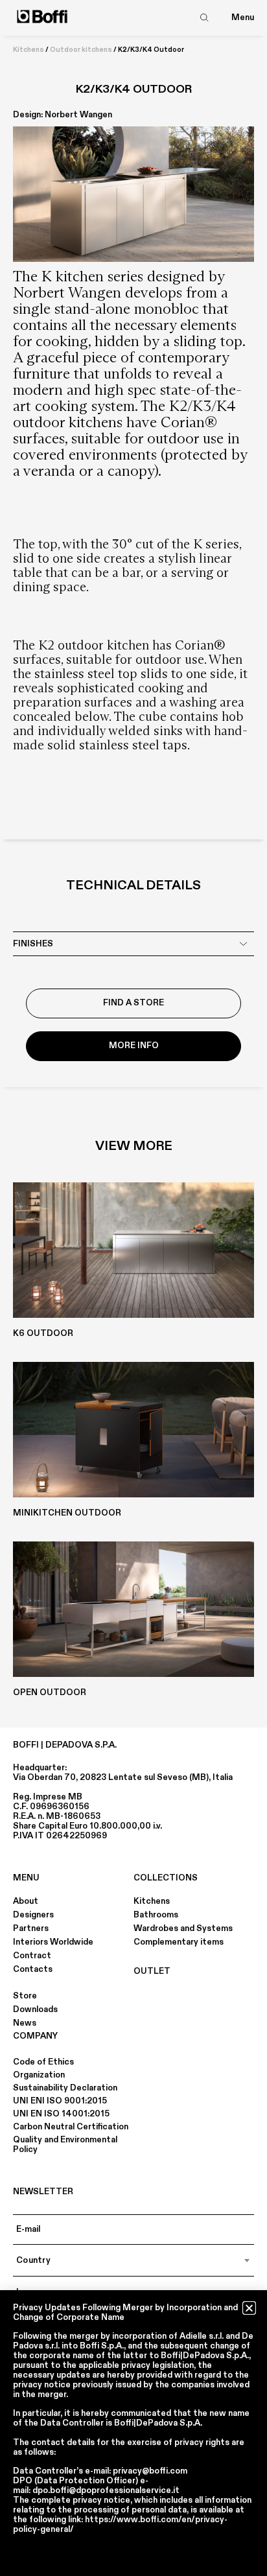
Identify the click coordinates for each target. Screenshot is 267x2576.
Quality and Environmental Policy (65, 2145)
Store (25, 1996)
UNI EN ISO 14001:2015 (61, 2114)
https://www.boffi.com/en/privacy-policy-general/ (120, 2524)
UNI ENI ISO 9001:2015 (60, 2101)
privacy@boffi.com (150, 2471)
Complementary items (179, 1942)
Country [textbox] (33, 2260)
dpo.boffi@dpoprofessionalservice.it (106, 2490)
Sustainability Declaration (65, 2088)
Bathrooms (156, 1915)
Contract (32, 1956)
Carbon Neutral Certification (71, 2127)
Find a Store (133, 1003)
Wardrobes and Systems (183, 1928)
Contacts (33, 1969)
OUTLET (152, 1971)
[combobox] (133, 2260)
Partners (31, 1928)
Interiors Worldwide (53, 1942)
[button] (249, 2308)
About (26, 1901)
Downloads (35, 2009)
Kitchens (29, 50)
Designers (33, 1915)
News (25, 2023)
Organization (39, 2075)
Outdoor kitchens (81, 50)
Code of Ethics (43, 2062)
